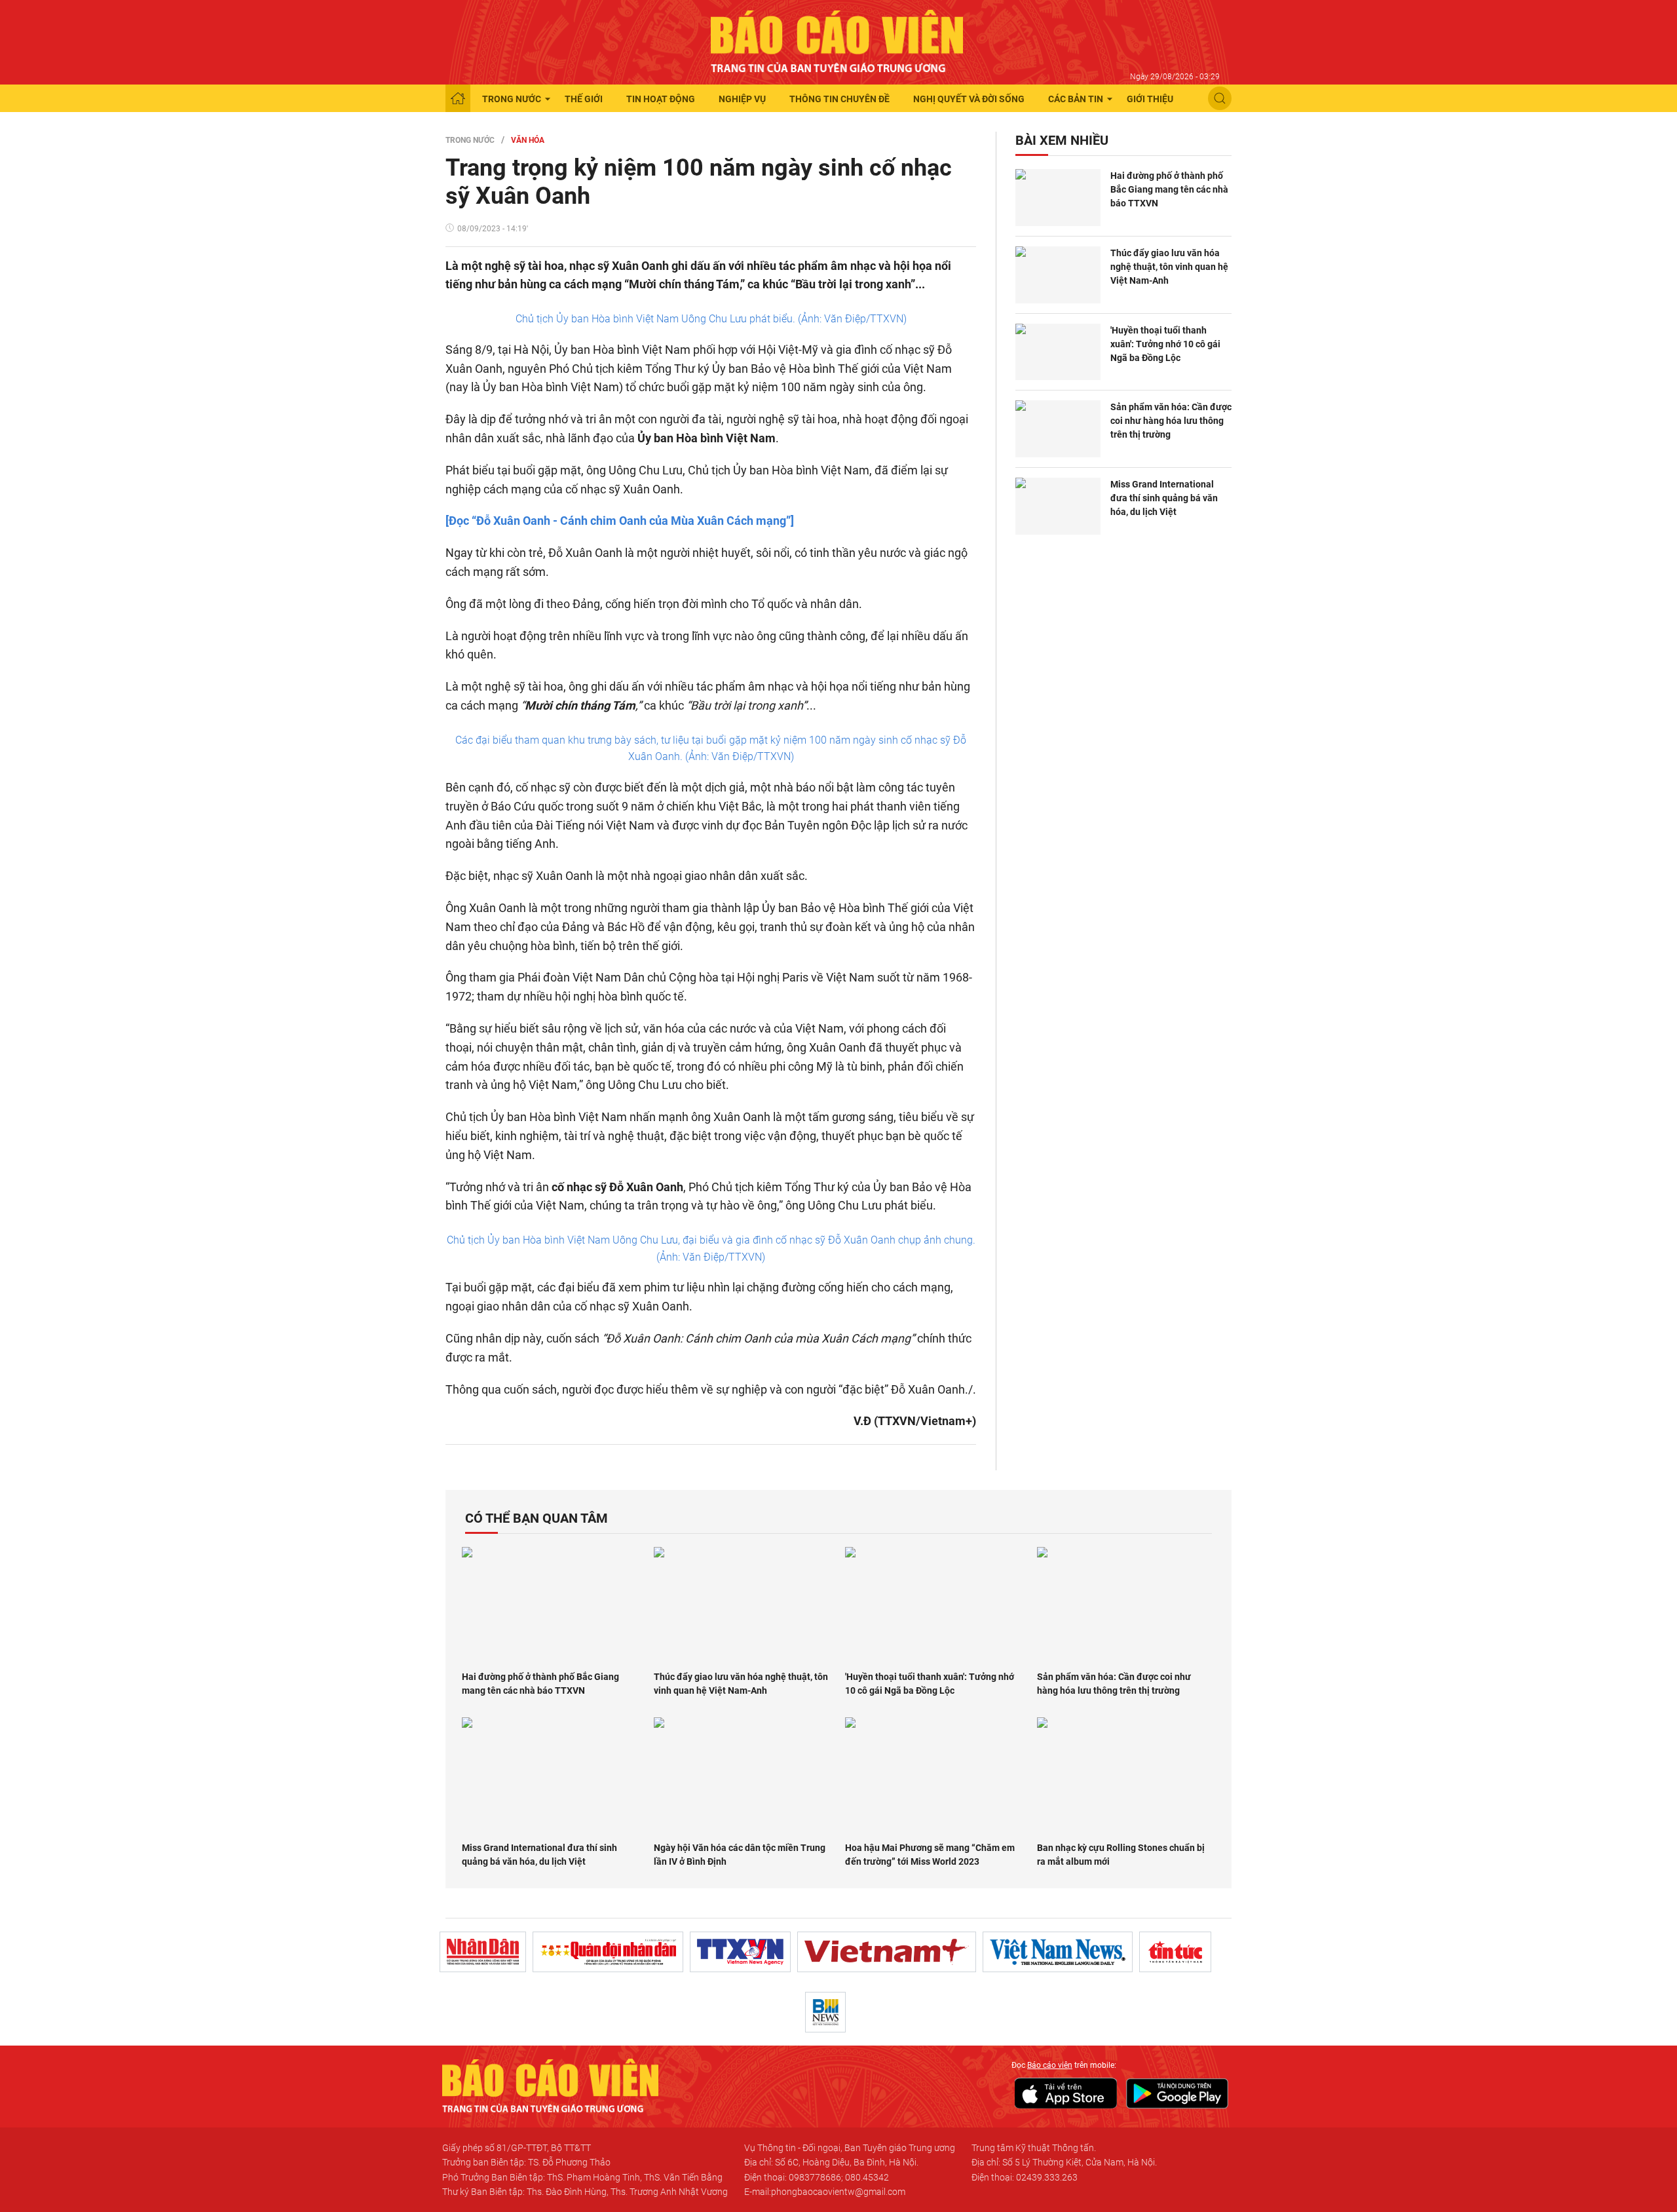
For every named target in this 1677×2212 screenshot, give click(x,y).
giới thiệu (1150, 99)
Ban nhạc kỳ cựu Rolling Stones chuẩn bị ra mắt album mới (1121, 1855)
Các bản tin (1076, 99)
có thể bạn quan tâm (537, 1518)
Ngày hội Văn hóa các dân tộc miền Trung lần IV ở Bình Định (740, 1855)
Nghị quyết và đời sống (969, 99)
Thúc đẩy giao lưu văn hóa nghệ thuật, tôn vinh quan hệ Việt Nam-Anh (1169, 267)
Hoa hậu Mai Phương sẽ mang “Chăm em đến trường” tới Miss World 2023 (930, 1855)
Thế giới (584, 99)
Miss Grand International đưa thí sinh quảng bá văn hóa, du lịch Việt (1164, 498)
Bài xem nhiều (1062, 140)
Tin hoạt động (661, 99)
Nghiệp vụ (742, 99)
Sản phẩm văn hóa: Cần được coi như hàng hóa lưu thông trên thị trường (1171, 421)
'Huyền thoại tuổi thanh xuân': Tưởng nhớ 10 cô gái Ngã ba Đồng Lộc (1165, 344)
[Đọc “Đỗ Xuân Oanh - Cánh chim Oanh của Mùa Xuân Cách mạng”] (620, 521)
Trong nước (512, 99)
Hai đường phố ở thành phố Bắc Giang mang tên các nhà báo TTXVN (1169, 189)
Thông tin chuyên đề (839, 99)
